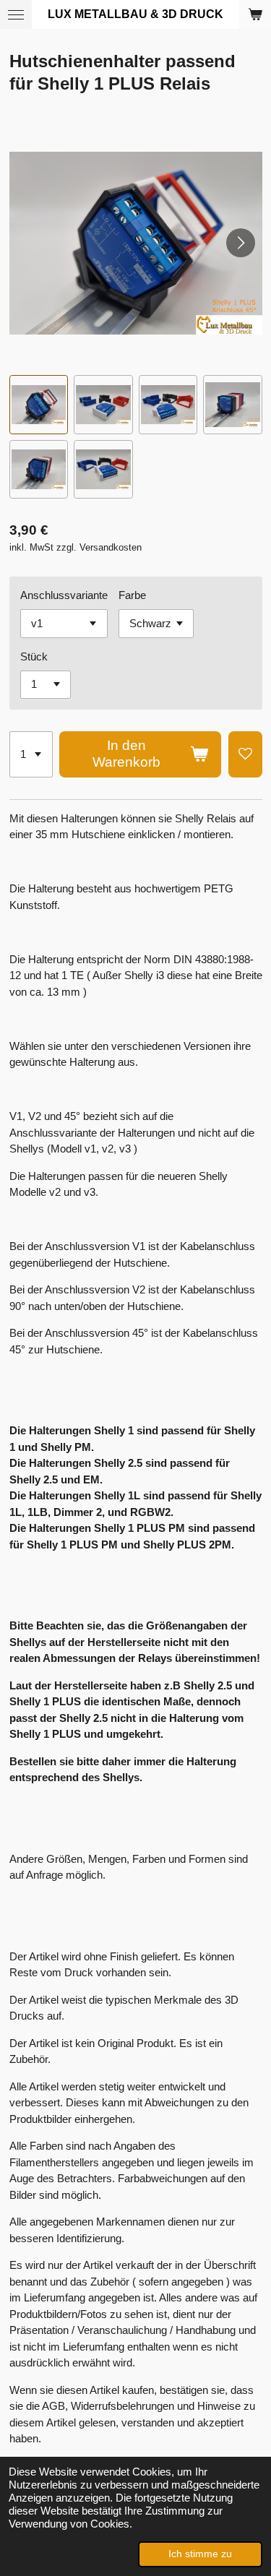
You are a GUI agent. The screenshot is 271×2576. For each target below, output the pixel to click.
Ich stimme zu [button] (200, 2554)
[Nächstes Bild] (241, 243)
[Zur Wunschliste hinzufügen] (245, 754)
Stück (34, 656)
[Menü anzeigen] (16, 14)
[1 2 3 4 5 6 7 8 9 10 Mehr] (31, 754)
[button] (39, 405)
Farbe (132, 595)
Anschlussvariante (64, 595)
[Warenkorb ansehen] (255, 14)
